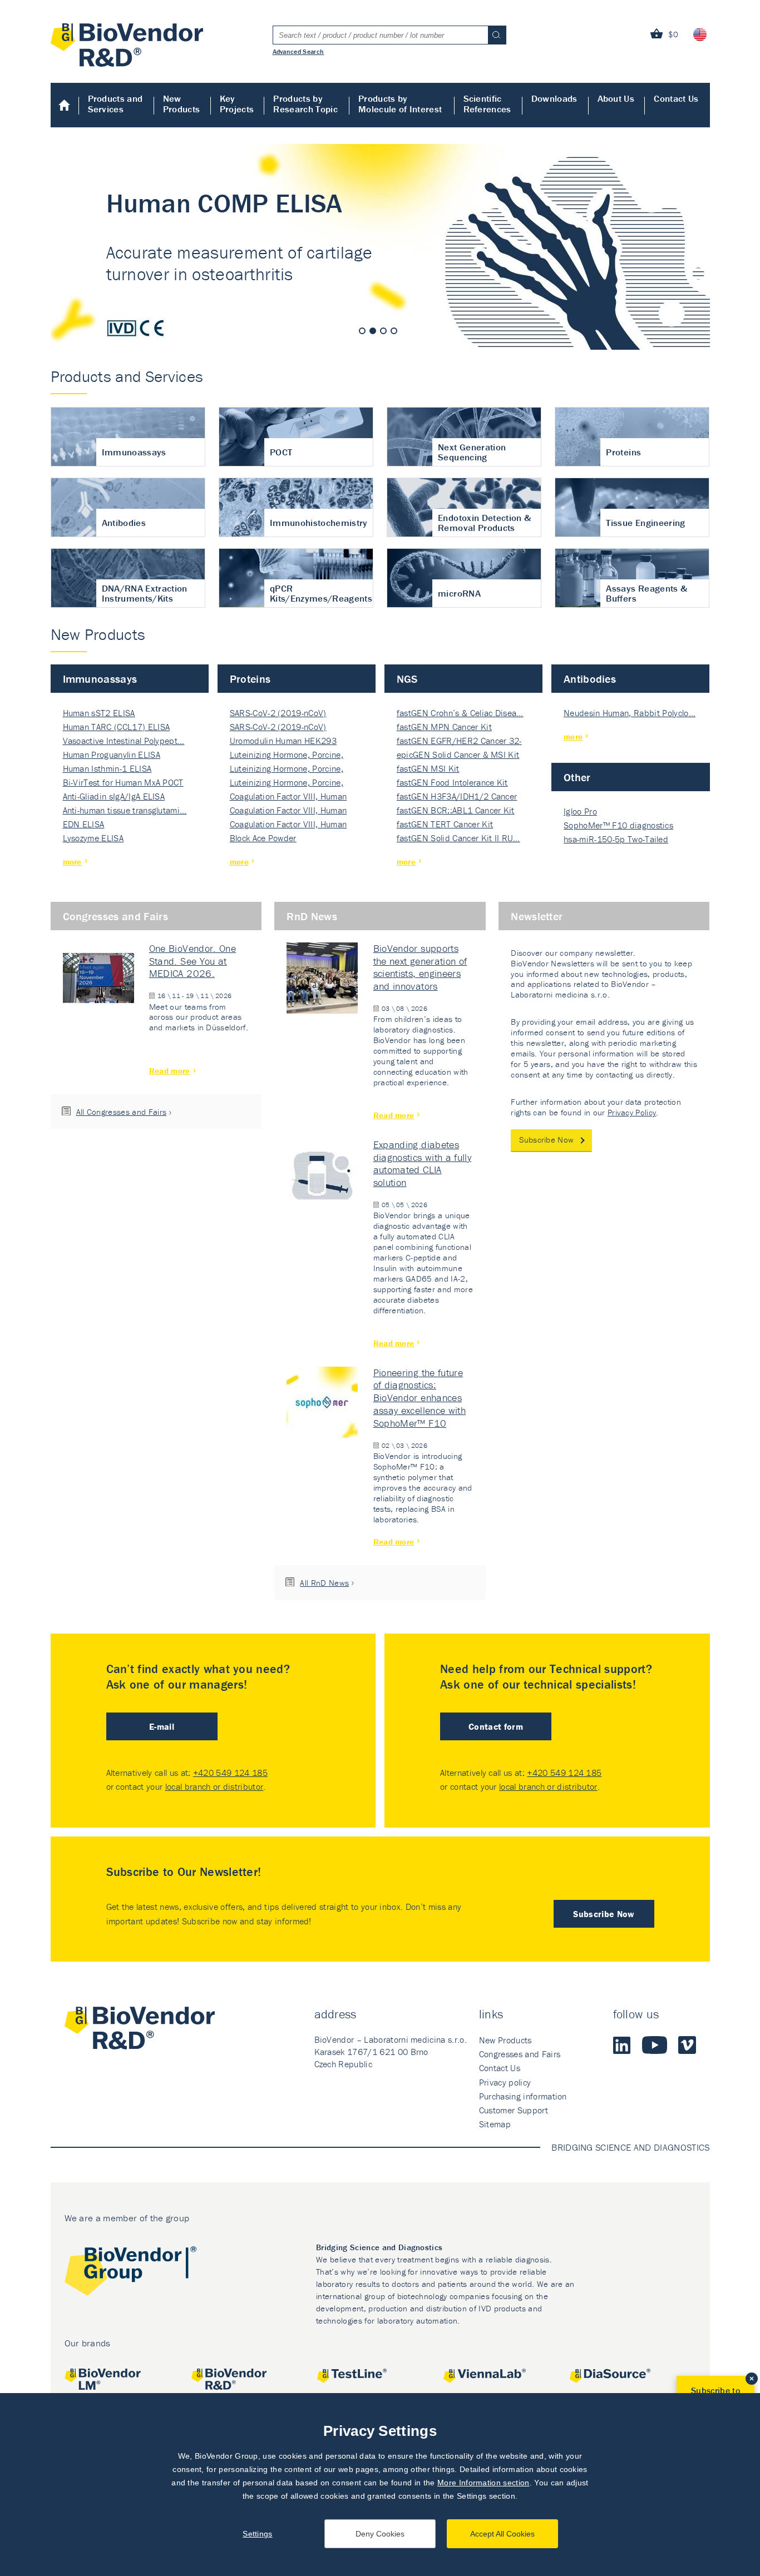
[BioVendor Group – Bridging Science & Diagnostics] (130, 2273)
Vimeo (687, 2045)
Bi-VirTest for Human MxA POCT (123, 782)
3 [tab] (383, 331)
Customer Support (514, 2110)
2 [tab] (373, 331)
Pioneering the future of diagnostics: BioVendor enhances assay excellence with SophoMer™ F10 (420, 1398)
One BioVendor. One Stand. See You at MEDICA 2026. (193, 961)
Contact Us (676, 98)
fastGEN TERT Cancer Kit (445, 824)
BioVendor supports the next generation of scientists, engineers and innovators (420, 967)
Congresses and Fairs (115, 916)
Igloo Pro (580, 811)
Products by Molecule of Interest (400, 104)
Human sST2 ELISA (99, 713)
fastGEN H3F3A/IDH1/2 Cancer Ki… (457, 797)
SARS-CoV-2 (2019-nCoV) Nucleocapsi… (278, 714)
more (72, 862)
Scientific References (487, 104)
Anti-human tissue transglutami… (125, 810)
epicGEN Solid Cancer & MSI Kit (458, 755)
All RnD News (324, 1583)
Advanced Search (298, 51)
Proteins (250, 679)
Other (577, 777)
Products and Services (115, 104)
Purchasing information (523, 2096)
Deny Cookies (380, 2534)
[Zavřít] (752, 2379)
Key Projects (237, 104)
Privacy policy (505, 2082)
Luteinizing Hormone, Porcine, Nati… (287, 755)
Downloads (554, 98)
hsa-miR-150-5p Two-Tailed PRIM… (616, 840)
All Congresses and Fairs (122, 1112)
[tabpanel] (380, 247)
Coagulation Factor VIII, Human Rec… (288, 797)
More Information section (483, 2483)
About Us (616, 98)
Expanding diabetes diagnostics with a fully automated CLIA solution (423, 1164)
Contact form (496, 1726)
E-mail (162, 1726)
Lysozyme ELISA (93, 838)
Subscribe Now (546, 1140)
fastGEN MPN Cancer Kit (444, 727)
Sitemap (495, 2124)
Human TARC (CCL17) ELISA (117, 727)
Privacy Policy (632, 1112)
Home (65, 105)
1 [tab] (362, 331)
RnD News (312, 916)
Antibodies (590, 679)
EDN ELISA (84, 824)
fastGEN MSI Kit (428, 768)
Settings (258, 2534)
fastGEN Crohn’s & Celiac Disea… (460, 713)
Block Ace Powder (263, 838)
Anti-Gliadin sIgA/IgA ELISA (114, 796)
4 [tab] (394, 331)
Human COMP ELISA (380, 247)
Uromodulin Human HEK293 (283, 741)
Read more (170, 1071)
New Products (182, 104)
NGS (407, 679)
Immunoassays (100, 679)
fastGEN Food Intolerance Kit (452, 782)
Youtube (655, 2045)
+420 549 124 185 (230, 1773)
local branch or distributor (214, 1786)
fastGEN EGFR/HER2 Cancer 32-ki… (459, 741)
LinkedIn (622, 2045)
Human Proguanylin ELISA (112, 755)
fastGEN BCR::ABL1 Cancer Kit (456, 810)
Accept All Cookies (502, 2534)
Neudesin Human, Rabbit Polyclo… (630, 713)
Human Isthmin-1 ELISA (107, 768)
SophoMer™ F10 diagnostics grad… (618, 826)
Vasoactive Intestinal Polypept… (124, 741)
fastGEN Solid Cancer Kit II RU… (458, 838)
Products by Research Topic (305, 104)
